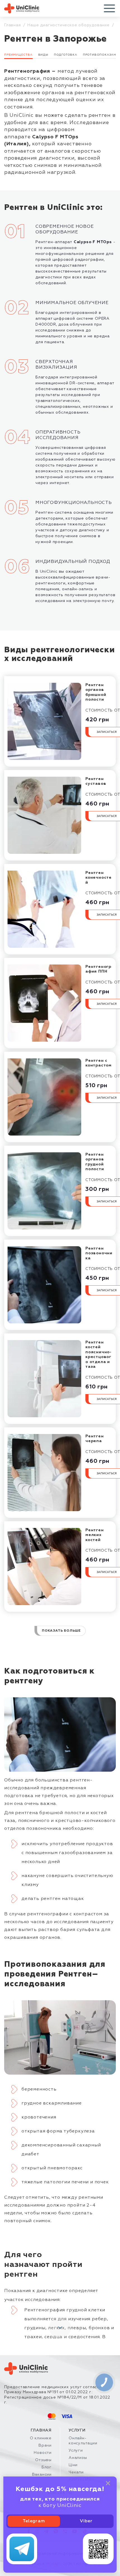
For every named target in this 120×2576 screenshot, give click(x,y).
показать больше (61, 1631)
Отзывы (43, 2460)
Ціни (73, 2465)
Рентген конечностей (99, 878)
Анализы (78, 2458)
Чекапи (76, 2472)
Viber (86, 2521)
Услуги (76, 2451)
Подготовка (66, 55)
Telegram (34, 2521)
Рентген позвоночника (99, 1253)
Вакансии (42, 2475)
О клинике (41, 2438)
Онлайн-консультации (83, 2441)
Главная (13, 25)
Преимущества (18, 55)
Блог (47, 2467)
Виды (43, 55)
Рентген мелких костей (95, 1535)
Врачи (45, 2445)
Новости (43, 2453)
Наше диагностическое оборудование (68, 25)
